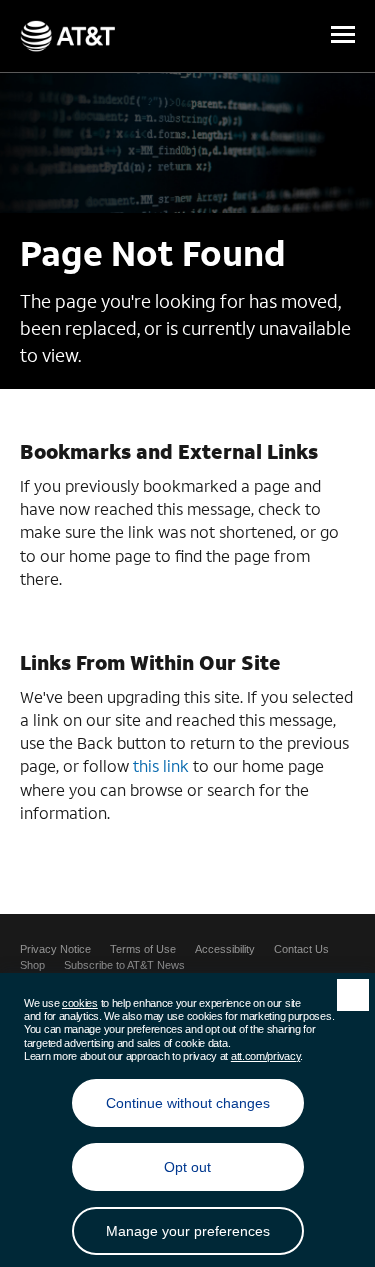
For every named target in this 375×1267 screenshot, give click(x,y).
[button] (343, 36)
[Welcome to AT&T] (67, 36)
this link (161, 765)
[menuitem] (55, 949)
